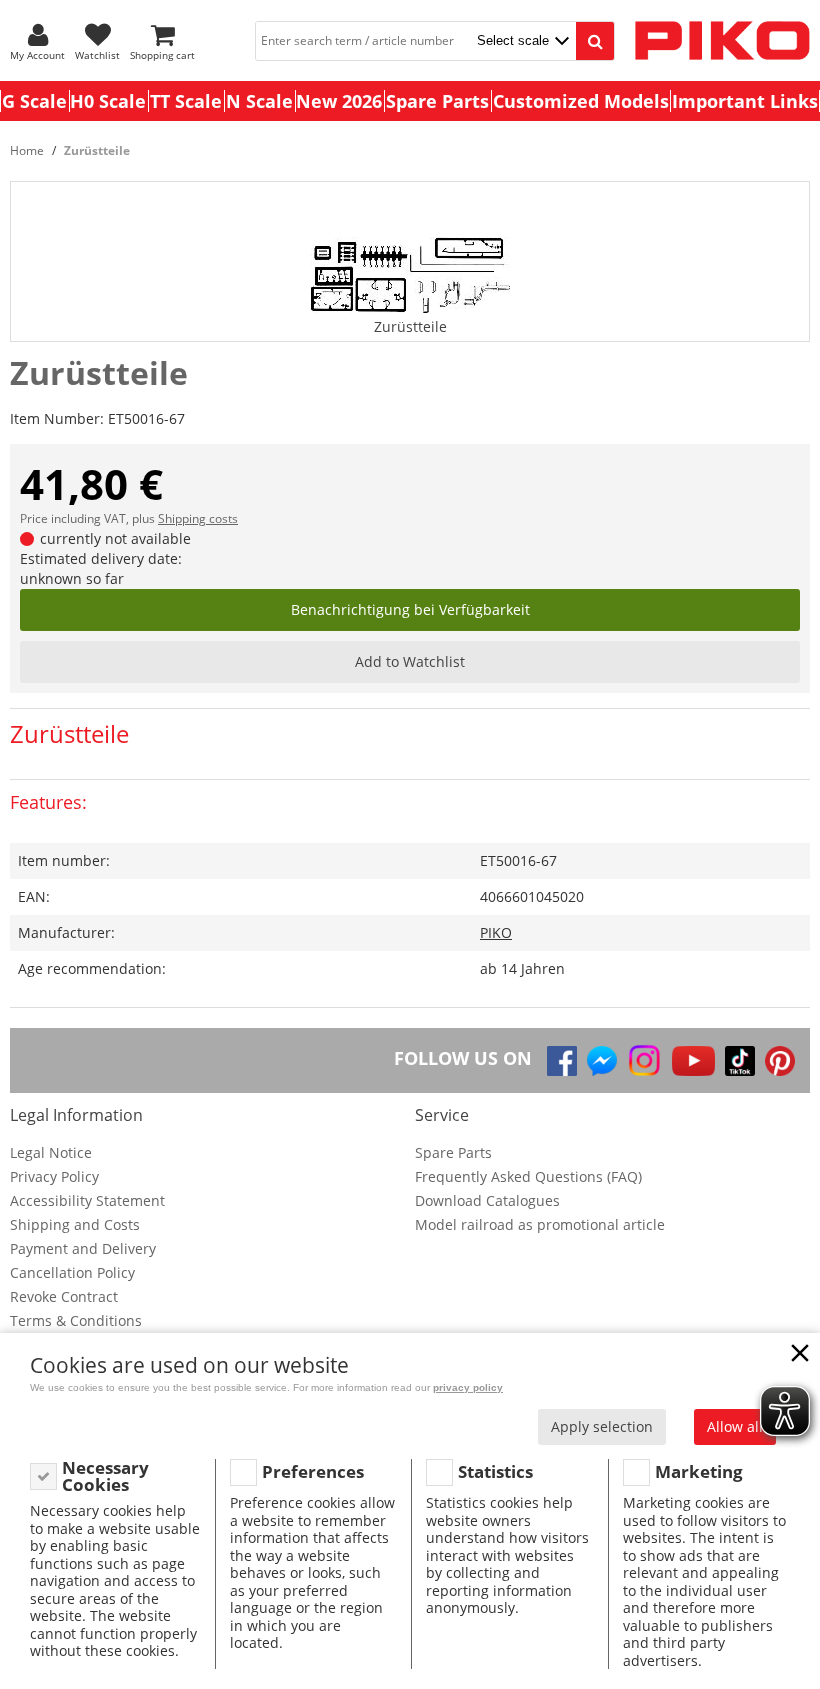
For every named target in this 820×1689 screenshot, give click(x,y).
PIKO (496, 932)
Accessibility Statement (87, 1200)
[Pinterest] (780, 1061)
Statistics (495, 1471)
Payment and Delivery (83, 1248)
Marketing (699, 1471)
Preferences (313, 1471)
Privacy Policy (54, 1176)
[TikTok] (740, 1061)
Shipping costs (198, 518)
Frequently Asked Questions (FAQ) (528, 1176)
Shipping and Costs (75, 1224)
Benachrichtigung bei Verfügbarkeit (410, 609)
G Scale (34, 101)
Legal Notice (51, 1152)
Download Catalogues (487, 1200)
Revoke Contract (64, 1296)
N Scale (259, 101)
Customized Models (581, 101)
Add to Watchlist (410, 661)
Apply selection (602, 1426)
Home (27, 150)
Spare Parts (437, 101)
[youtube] (693, 1061)
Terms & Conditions (76, 1320)
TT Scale (186, 101)
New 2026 (339, 101)
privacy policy (468, 1387)
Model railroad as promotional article (540, 1224)
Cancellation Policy (72, 1272)
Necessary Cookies (105, 1476)
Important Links (745, 101)
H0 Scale (108, 101)
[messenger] (602, 1061)
